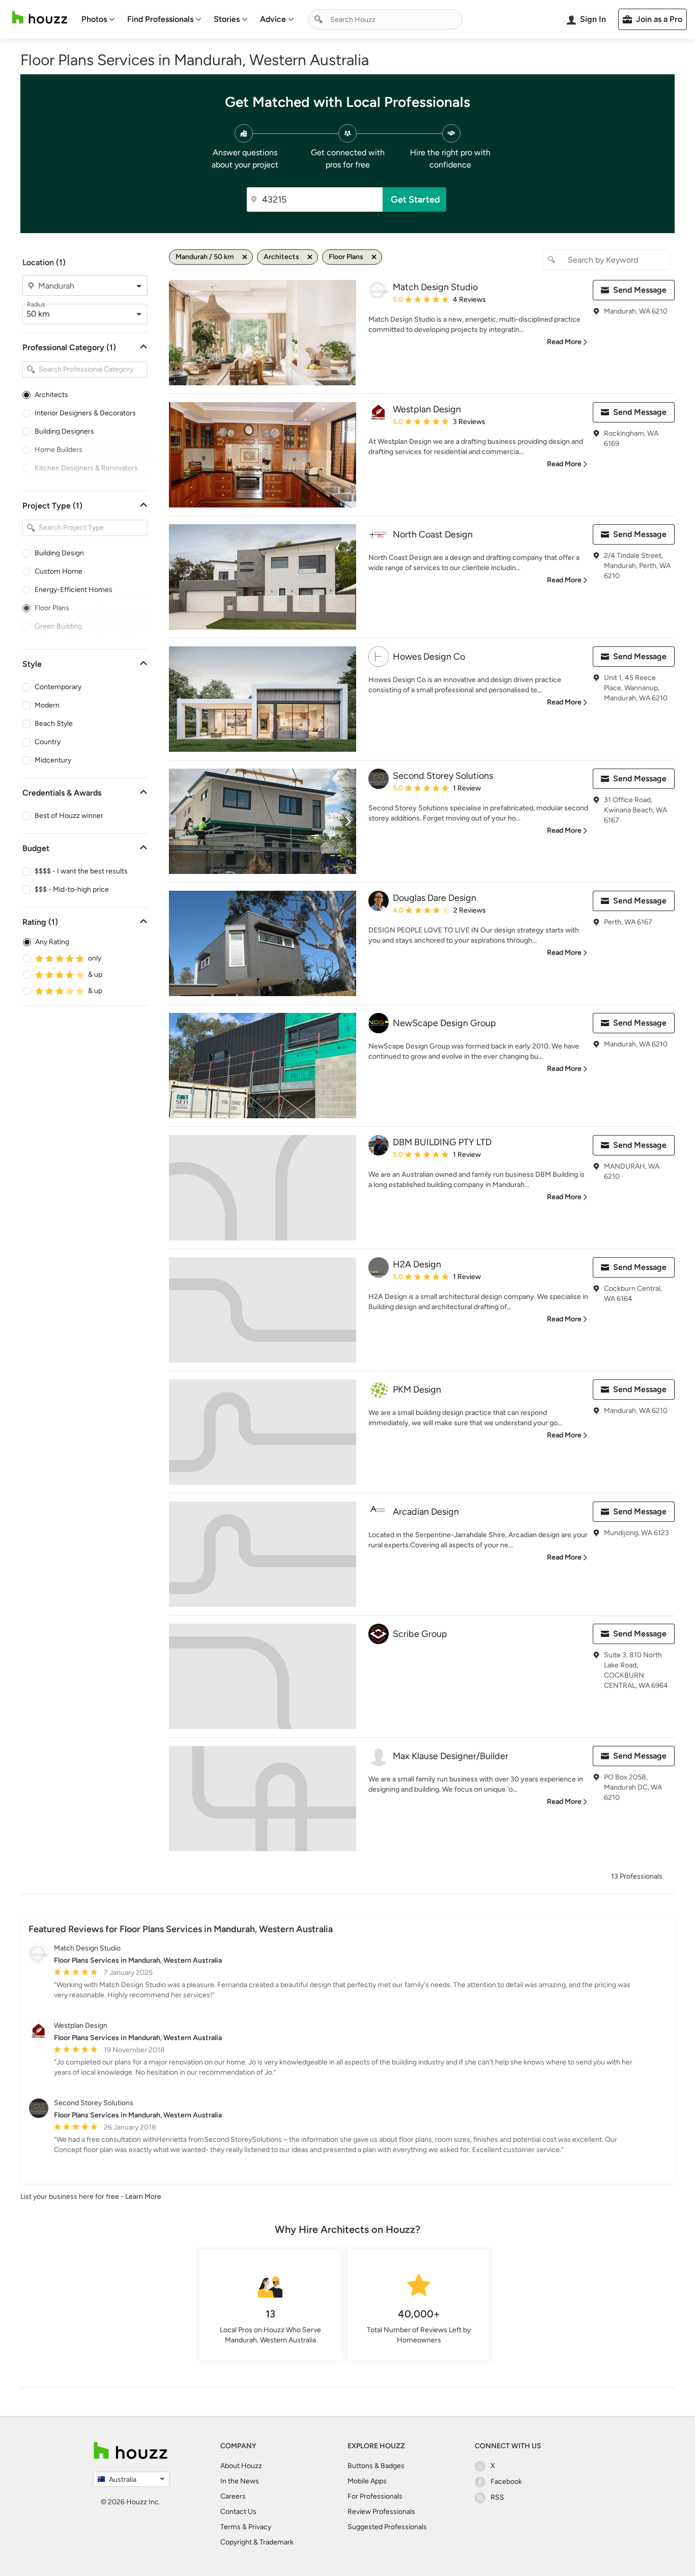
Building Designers (64, 431)
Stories (227, 19)
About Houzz (241, 2466)
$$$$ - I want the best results (81, 871)
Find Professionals (160, 19)
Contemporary (58, 687)
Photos (94, 19)
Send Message (640, 290)
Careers (233, 2496)
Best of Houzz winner (69, 816)
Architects (51, 395)
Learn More (143, 2197)
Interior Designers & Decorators (85, 413)
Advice (273, 19)
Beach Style (54, 724)
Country (48, 742)
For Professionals (375, 2496)
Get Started (415, 200)
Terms (230, 2527)
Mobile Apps (367, 2481)
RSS (497, 2497)
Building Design (59, 553)
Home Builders (59, 450)
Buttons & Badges (376, 2466)
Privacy (260, 2527)
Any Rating (52, 942)
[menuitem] (98, 19)
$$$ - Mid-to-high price (72, 889)
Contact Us (238, 2512)
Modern (47, 705)
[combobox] (385, 19)
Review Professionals (381, 2512)
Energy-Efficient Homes (74, 590)
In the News (240, 2481)
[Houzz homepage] (40, 18)
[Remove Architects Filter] (310, 257)
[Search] (318, 19)
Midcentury (53, 760)
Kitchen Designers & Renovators (86, 468)
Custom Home (59, 571)
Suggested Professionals (387, 2527)
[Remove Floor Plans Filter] (374, 257)
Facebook (506, 2482)
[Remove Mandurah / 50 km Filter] (245, 257)
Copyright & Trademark (257, 2542)
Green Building (58, 626)
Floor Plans (52, 608)
